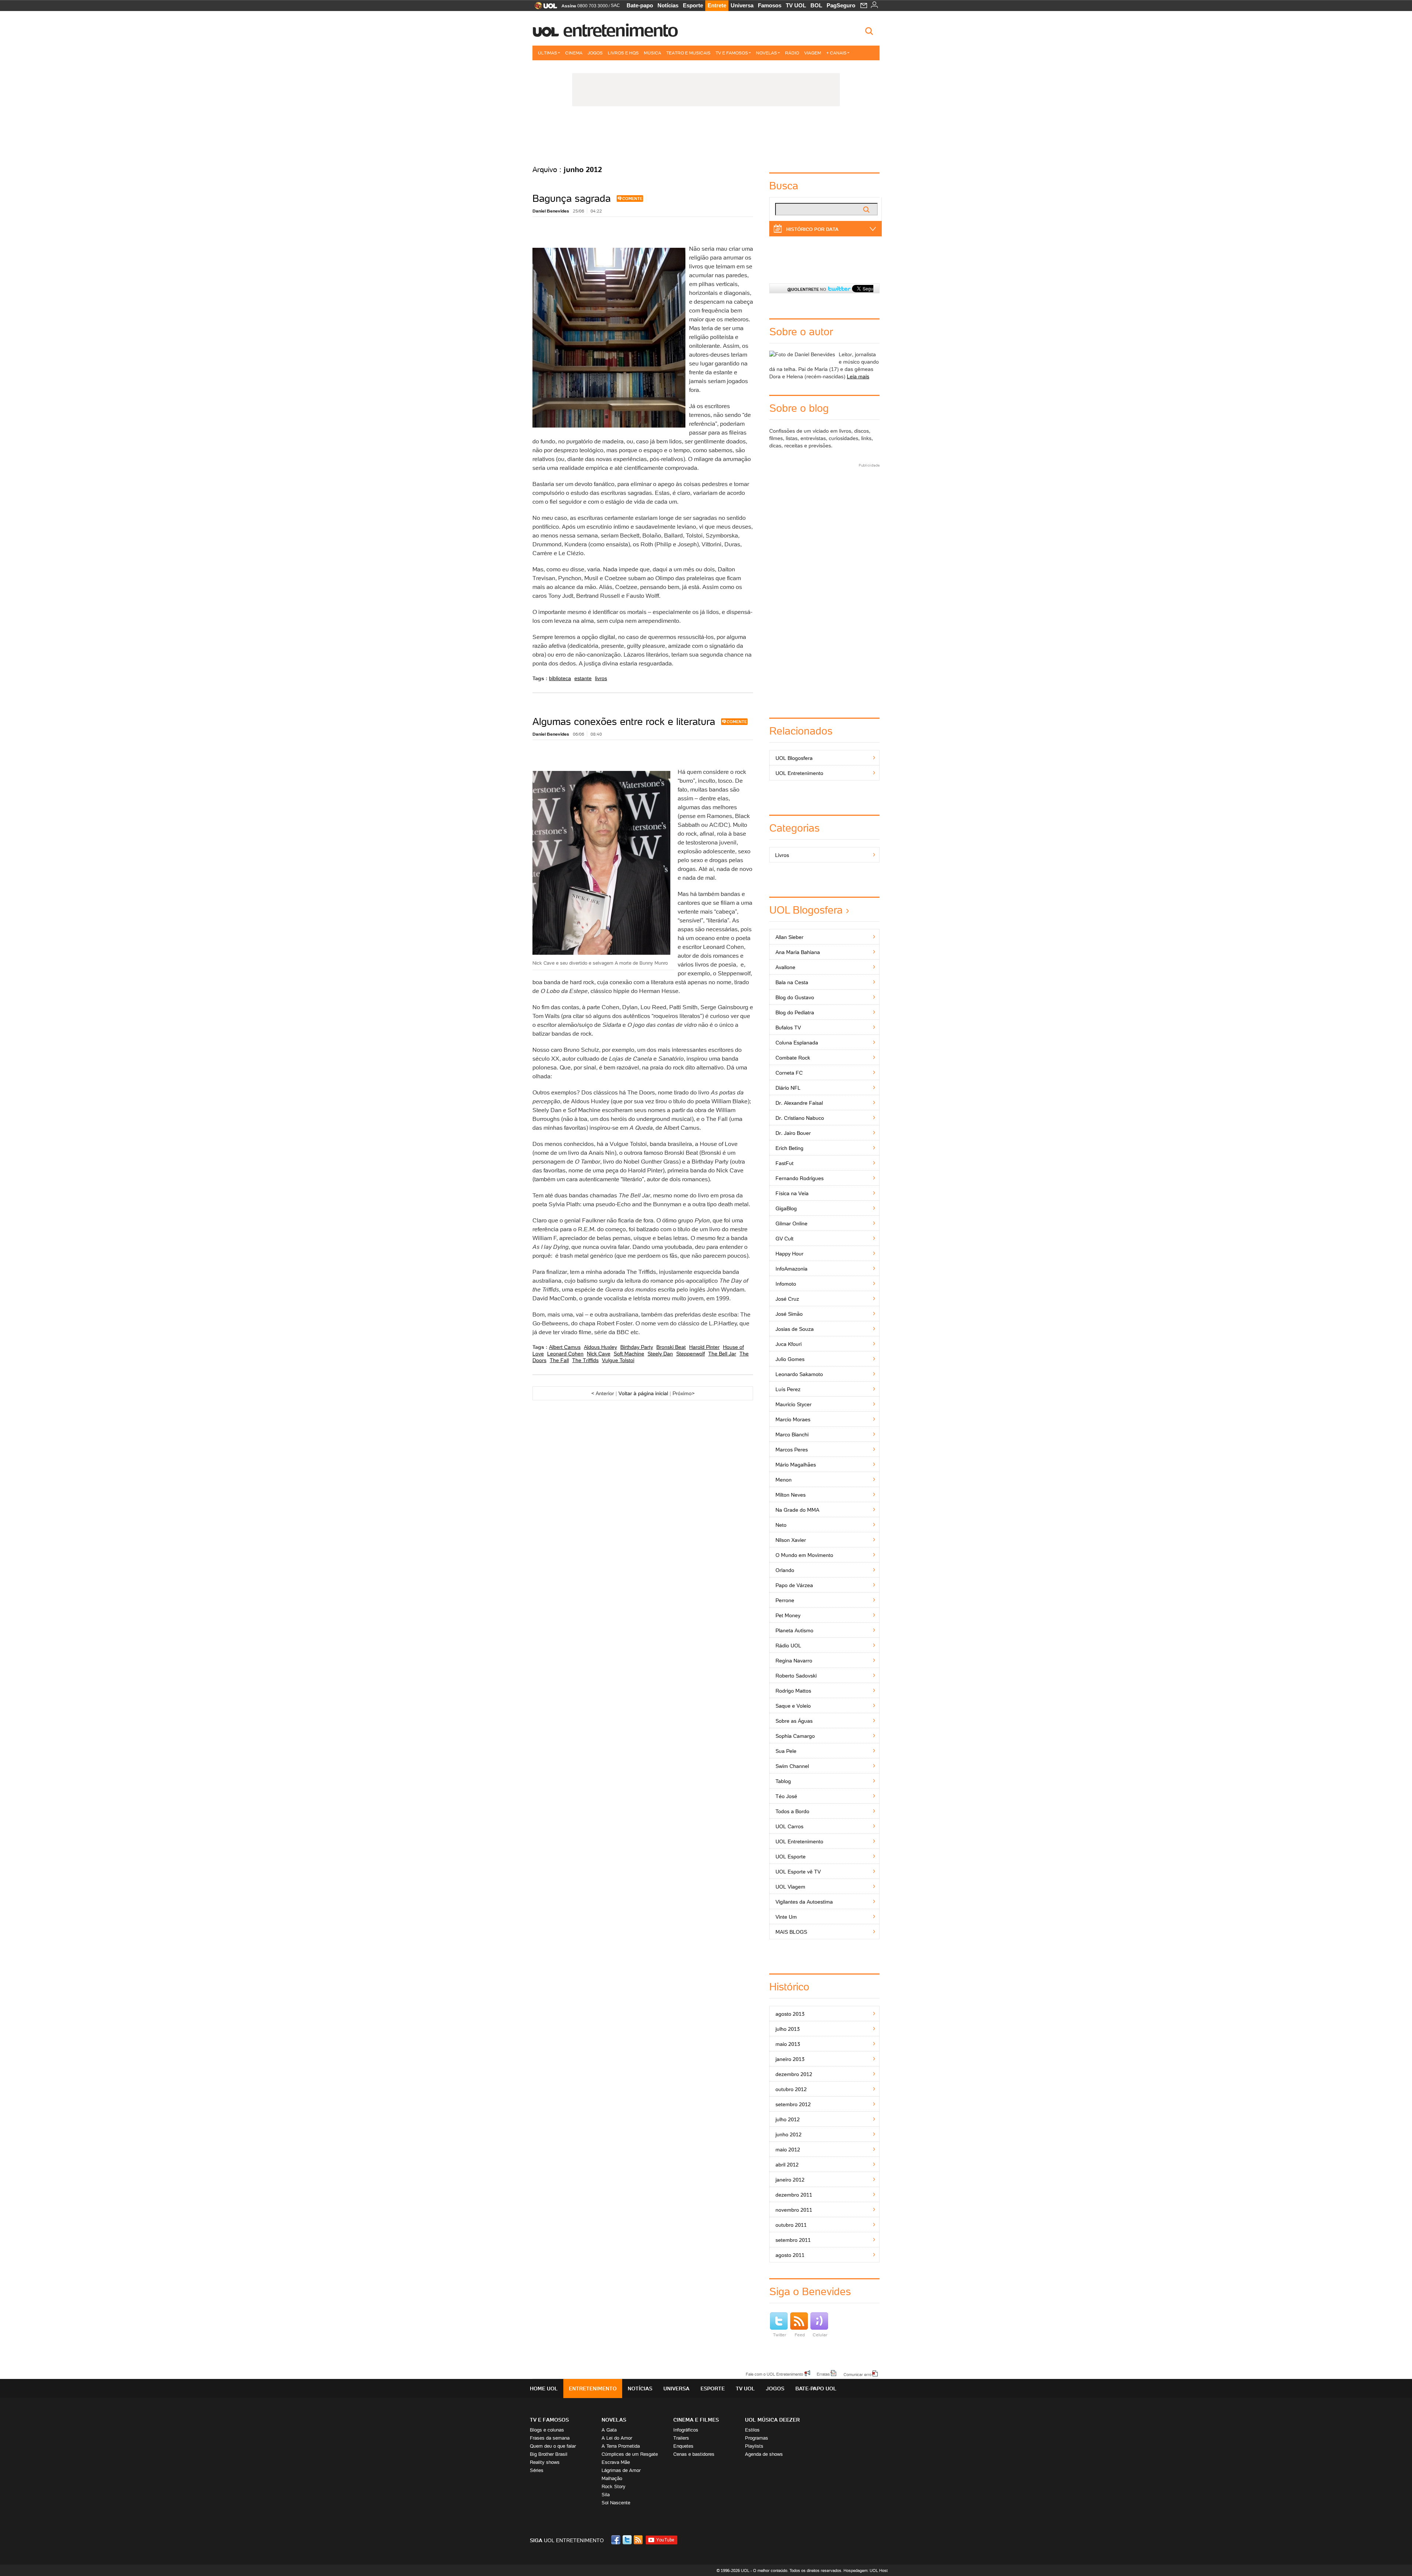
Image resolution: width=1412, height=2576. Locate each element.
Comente (632, 199)
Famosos (770, 5)
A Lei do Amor (617, 2438)
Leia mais (858, 376)
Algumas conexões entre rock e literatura (624, 721)
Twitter (780, 2335)
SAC (615, 6)
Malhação (612, 2478)
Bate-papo (640, 5)
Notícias (668, 5)
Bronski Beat (671, 1347)
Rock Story (614, 2486)
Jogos (595, 53)
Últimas (548, 53)
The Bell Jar (722, 1354)
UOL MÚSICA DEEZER (772, 2420)
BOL (816, 5)
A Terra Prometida (621, 2446)
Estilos (752, 2430)
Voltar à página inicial (643, 1393)
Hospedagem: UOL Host (866, 2570)
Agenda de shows (764, 2454)
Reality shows (545, 2462)
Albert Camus (565, 1347)
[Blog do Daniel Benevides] (706, 136)
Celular (820, 2335)
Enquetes (683, 2446)
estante (583, 678)
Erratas (823, 2374)
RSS (639, 2540)
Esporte (693, 5)
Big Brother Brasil (549, 2454)
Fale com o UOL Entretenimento (774, 2374)
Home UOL (544, 2389)
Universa (742, 5)
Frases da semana (550, 2438)
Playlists (754, 2446)
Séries (537, 2470)
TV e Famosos (732, 53)
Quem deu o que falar (553, 2446)
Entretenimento (620, 30)
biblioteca (560, 678)
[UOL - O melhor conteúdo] (544, 8)
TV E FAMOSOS (549, 2420)
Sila (606, 2495)
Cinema (574, 53)
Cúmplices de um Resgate (630, 2454)
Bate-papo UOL (816, 2389)
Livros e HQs (623, 53)
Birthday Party (637, 1347)
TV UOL (796, 5)
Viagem (813, 53)
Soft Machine (629, 1354)
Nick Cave (599, 1354)
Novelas (766, 53)
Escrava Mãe (616, 2462)
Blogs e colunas (547, 2430)
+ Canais (836, 53)
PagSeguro (841, 5)
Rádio (792, 53)
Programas (757, 2438)
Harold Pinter (704, 1347)
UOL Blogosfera (806, 910)
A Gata (609, 2430)
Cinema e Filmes (696, 2420)
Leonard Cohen (565, 1354)
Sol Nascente (616, 2503)
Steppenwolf (691, 1354)
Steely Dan (660, 1354)
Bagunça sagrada (572, 198)
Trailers (681, 2438)
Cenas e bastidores (694, 2454)
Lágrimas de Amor (621, 2470)
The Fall (559, 1360)
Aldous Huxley (600, 1347)
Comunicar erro (857, 2374)
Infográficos (686, 2430)
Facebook (617, 2540)
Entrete (717, 5)
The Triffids (585, 1360)
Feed (800, 2335)
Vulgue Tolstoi (618, 1360)
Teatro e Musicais (688, 53)
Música (652, 53)
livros (601, 678)
